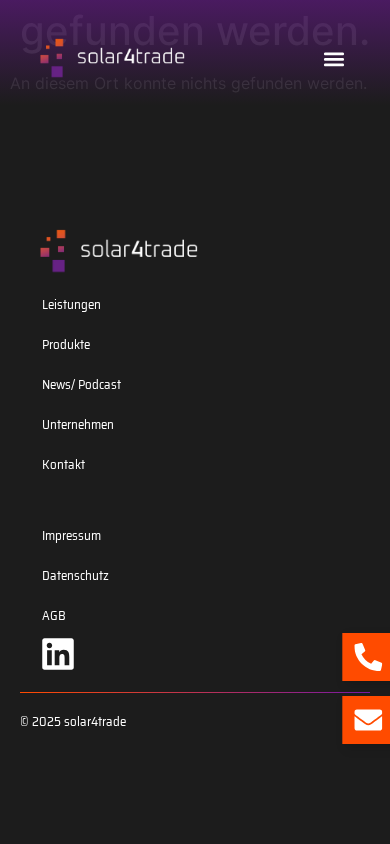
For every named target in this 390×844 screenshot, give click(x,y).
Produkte (66, 344)
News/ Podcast (81, 384)
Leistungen (71, 304)
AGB (54, 615)
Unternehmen (78, 424)
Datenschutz (75, 575)
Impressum (71, 535)
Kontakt (63, 464)
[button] (333, 58)
